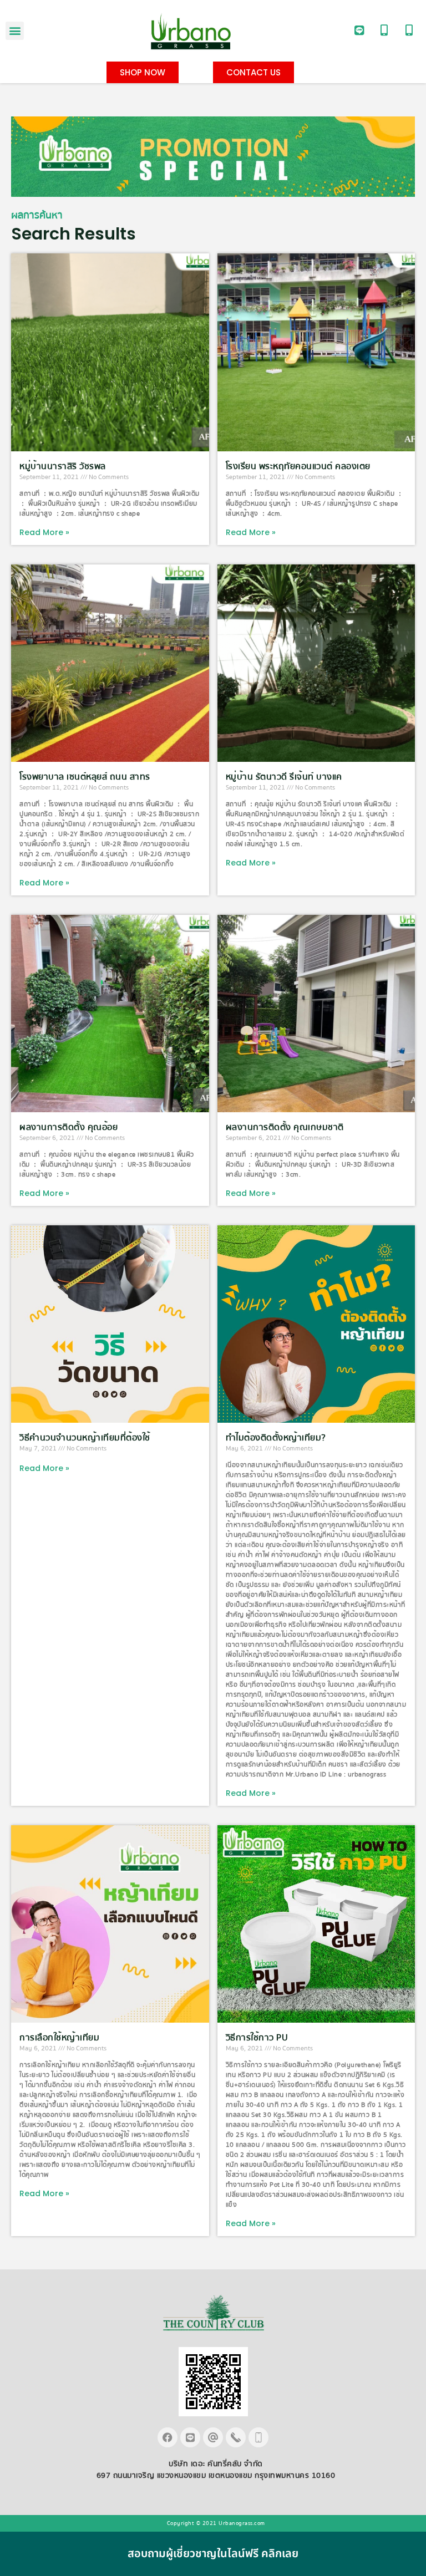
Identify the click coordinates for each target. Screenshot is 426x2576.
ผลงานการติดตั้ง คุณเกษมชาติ (285, 1127)
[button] (15, 31)
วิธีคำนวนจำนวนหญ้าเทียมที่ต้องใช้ (85, 1438)
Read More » (44, 532)
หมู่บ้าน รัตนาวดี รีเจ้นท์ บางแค (284, 777)
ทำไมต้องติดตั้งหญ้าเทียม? (276, 1438)
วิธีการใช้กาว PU (257, 2038)
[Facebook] (168, 2437)
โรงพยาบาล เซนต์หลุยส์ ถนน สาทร (85, 777)
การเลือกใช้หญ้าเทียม (59, 2038)
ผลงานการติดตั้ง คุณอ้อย (69, 1127)
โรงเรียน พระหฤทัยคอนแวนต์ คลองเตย (298, 466)
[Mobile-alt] (384, 30)
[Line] (359, 30)
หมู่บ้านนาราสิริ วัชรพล (63, 466)
